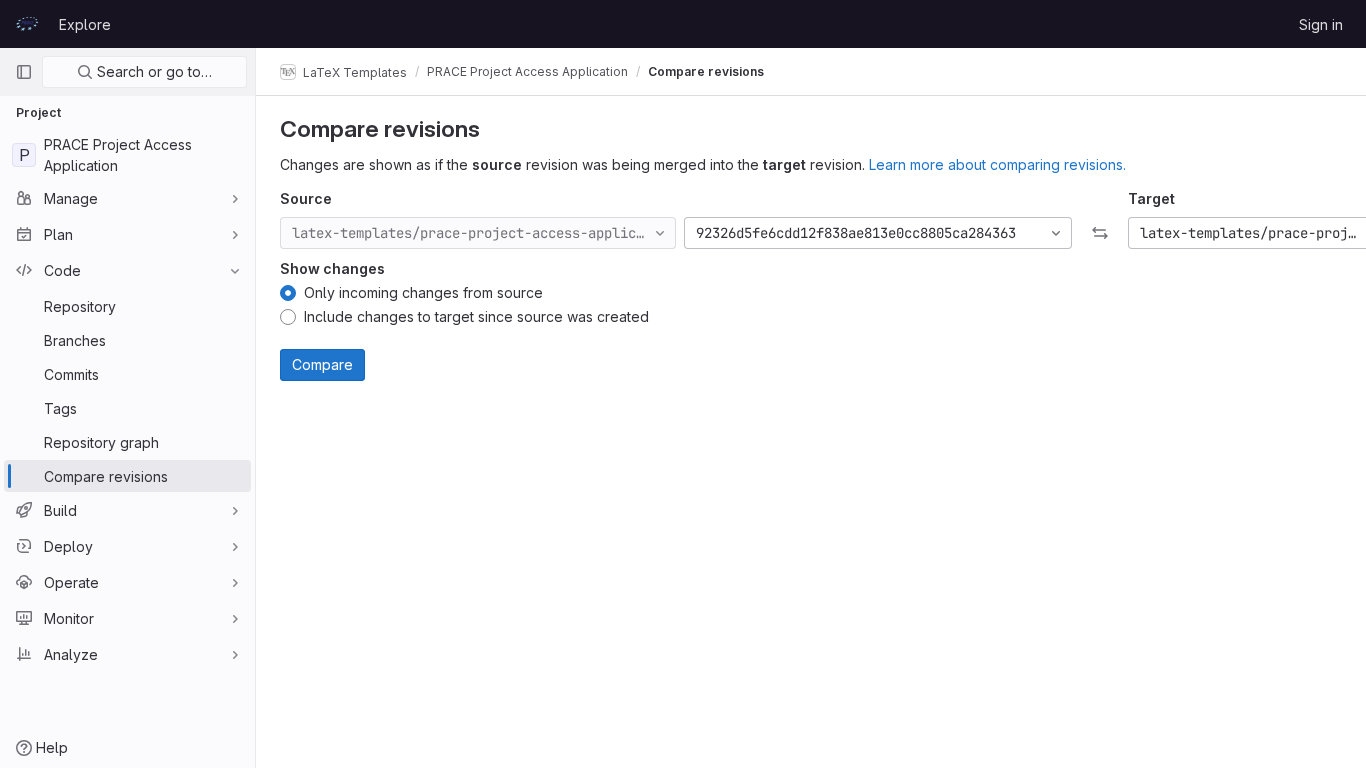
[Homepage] (27, 24)
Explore (85, 24)
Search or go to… (152, 71)
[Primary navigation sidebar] (24, 72)
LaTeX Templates (353, 71)
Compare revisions (706, 71)
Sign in (1321, 24)
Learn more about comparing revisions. (997, 164)
